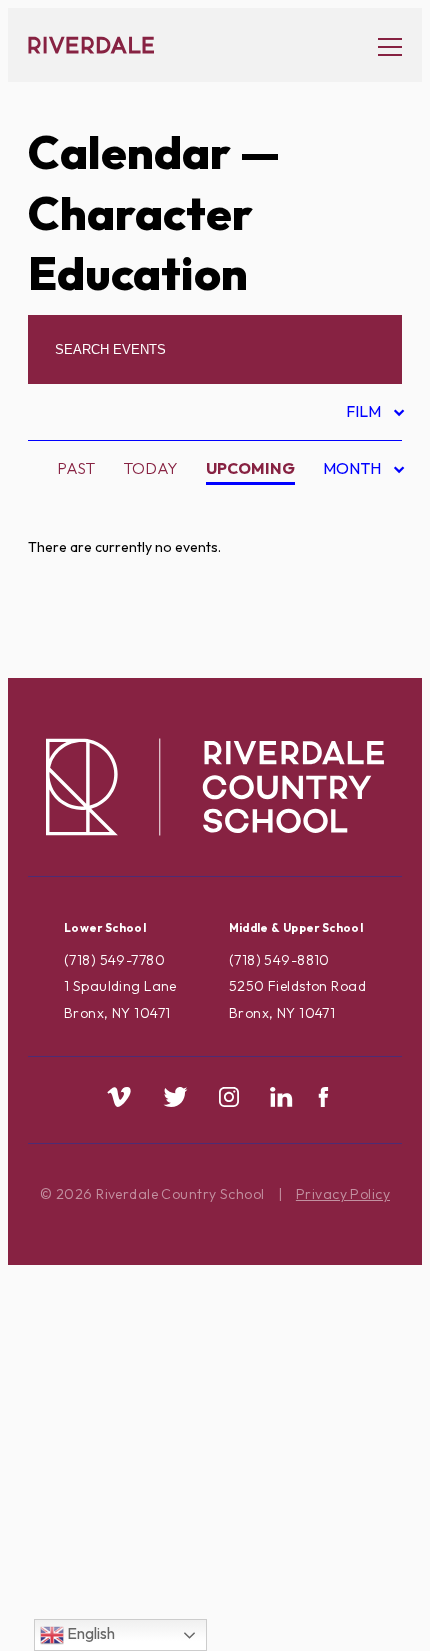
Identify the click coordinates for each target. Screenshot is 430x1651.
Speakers (108, 1431)
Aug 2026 (347, 508)
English (89, 1633)
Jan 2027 (345, 666)
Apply (94, 609)
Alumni (98, 577)
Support (104, 1495)
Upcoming (250, 468)
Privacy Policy (343, 1194)
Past (76, 468)
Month (354, 471)
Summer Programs (146, 1463)
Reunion (103, 1368)
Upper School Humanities (176, 1589)
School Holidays (141, 1400)
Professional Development (188, 1305)
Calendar (129, 152)
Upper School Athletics (171, 1558)
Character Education (163, 641)
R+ (78, 1336)
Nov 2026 (347, 603)
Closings (106, 672)
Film (365, 414)
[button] (380, 45)
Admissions (115, 514)
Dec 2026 (347, 634)
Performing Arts (141, 1273)
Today (150, 468)
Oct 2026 (347, 571)
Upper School (128, 1526)
